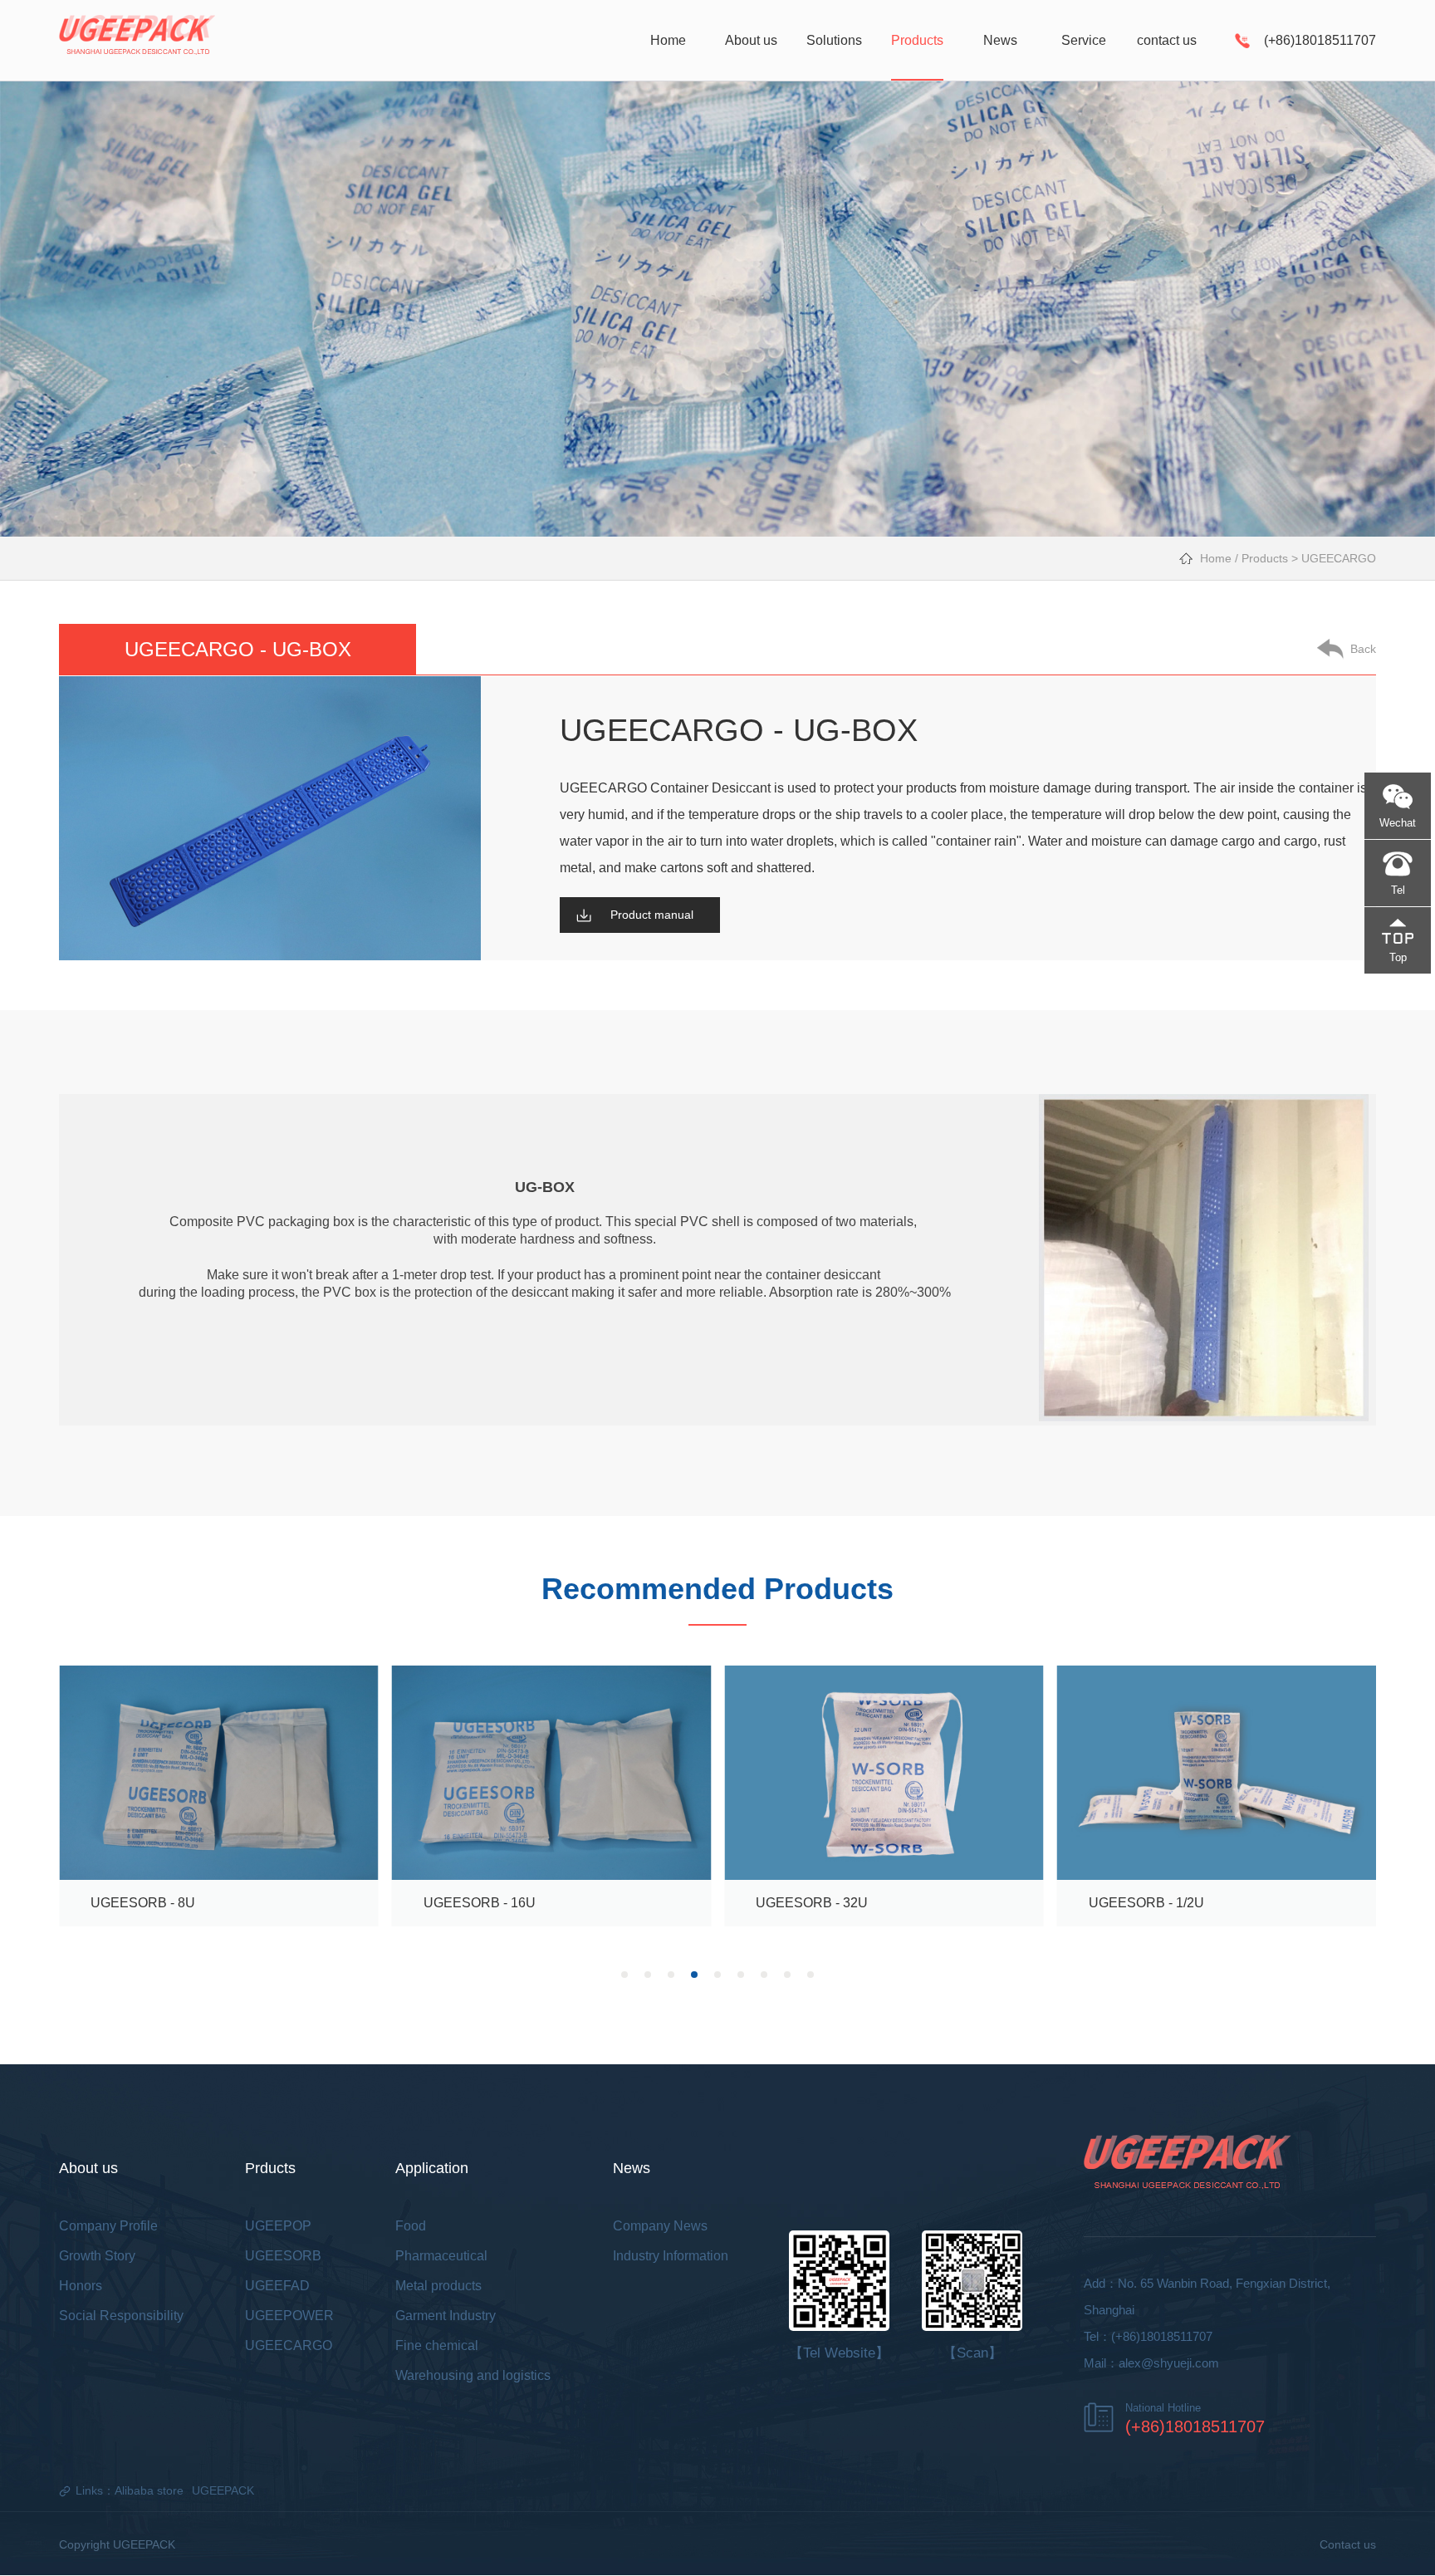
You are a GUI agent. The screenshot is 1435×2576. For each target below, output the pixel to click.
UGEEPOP (278, 2226)
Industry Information (671, 2256)
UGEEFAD (277, 2286)
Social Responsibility (121, 2316)
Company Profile (108, 2226)
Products (1265, 558)
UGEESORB (283, 2256)
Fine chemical (437, 2345)
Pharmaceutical (441, 2256)
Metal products (438, 2286)
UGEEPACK (223, 2490)
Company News (660, 2226)
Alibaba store (149, 2490)
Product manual (652, 915)
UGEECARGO (1339, 558)
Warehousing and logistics (473, 2375)
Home (1216, 558)
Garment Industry (446, 2316)
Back (1363, 649)
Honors (81, 2286)
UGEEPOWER (289, 2316)
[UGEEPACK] (137, 39)
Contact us (1348, 2544)
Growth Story (97, 2256)
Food (411, 2226)
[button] (624, 1975)
